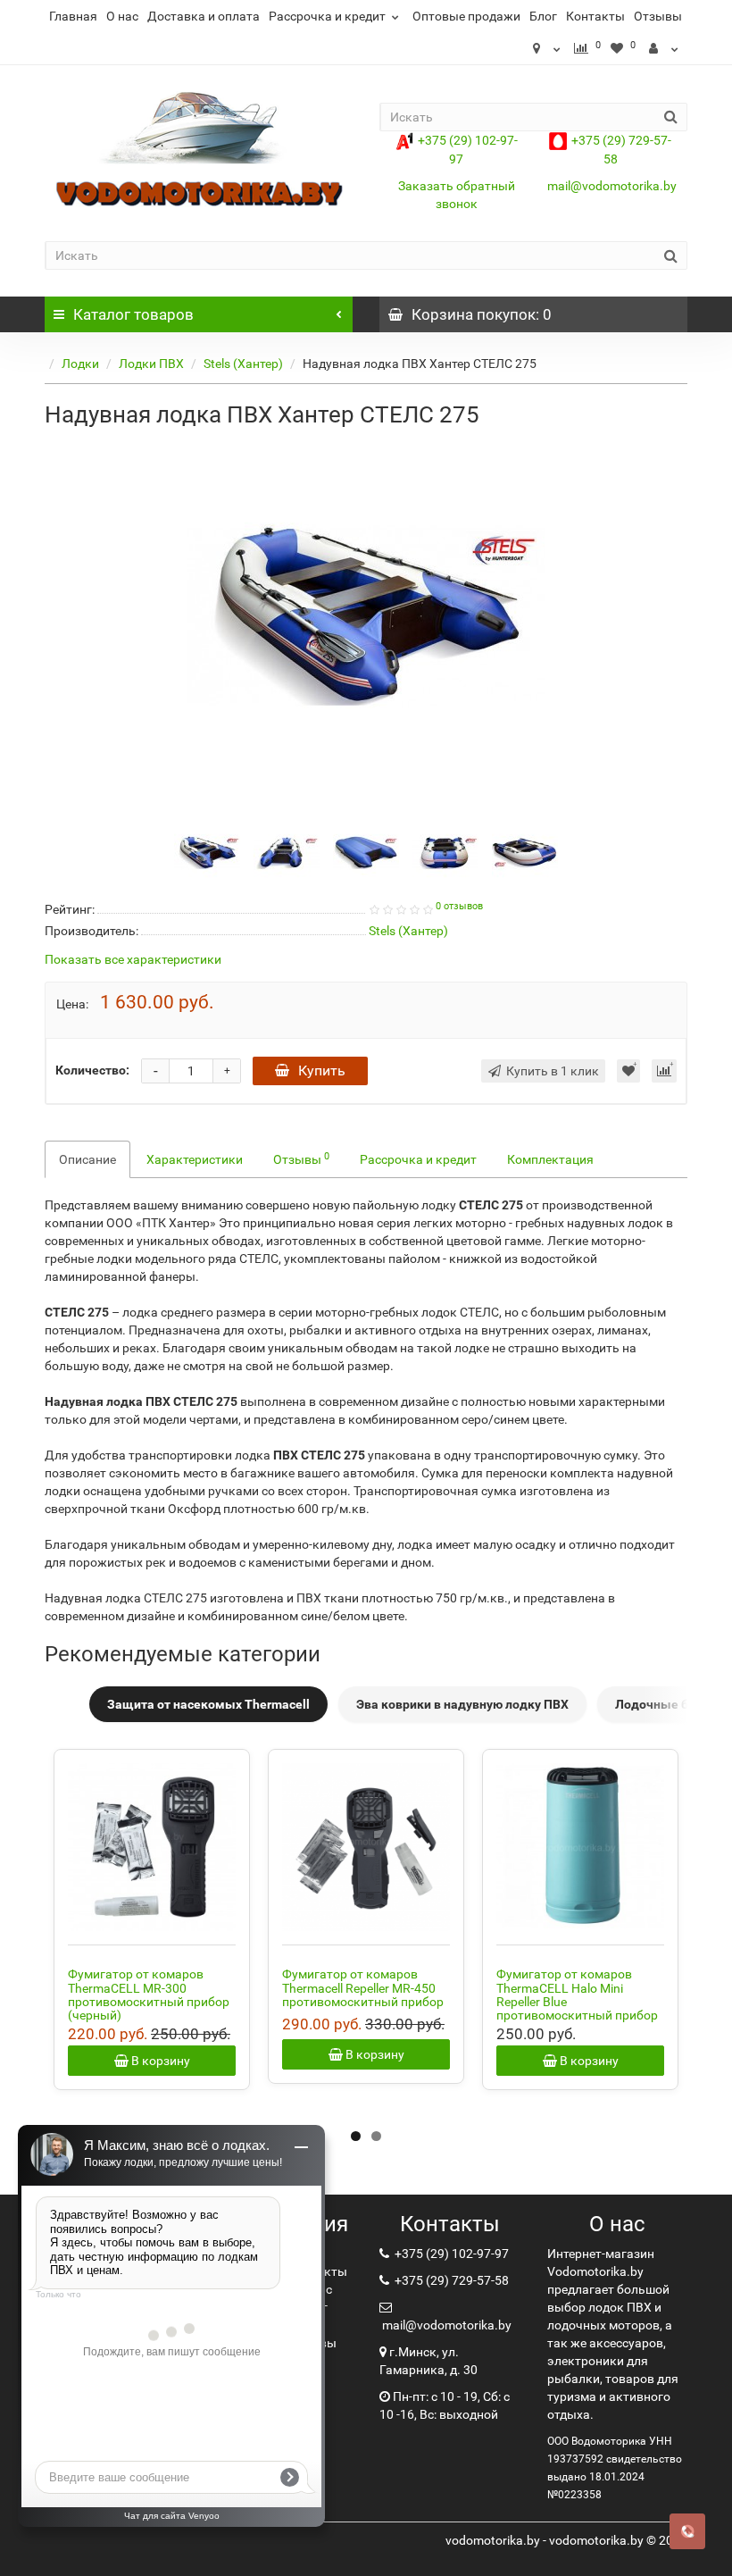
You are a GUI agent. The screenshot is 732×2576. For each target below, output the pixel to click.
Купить (322, 1071)
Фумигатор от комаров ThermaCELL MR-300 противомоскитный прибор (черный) (149, 1995)
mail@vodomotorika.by (612, 186)
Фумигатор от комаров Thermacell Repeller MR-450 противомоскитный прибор (363, 1988)
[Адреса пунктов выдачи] (546, 48)
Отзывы (658, 16)
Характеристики (195, 1159)
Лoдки (80, 364)
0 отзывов (459, 906)
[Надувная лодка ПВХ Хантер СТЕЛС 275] (366, 615)
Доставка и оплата (204, 16)
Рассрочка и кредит (327, 16)
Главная (73, 16)
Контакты (595, 16)
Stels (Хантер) (243, 364)
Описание (87, 1159)
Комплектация (550, 1159)
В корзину (159, 2061)
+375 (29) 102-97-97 (450, 2254)
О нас (122, 16)
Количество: (92, 1070)
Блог (543, 16)
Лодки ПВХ (151, 364)
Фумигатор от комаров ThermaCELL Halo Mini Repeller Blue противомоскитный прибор (577, 1995)
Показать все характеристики (133, 960)
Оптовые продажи (466, 16)
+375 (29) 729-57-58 (450, 2280)
